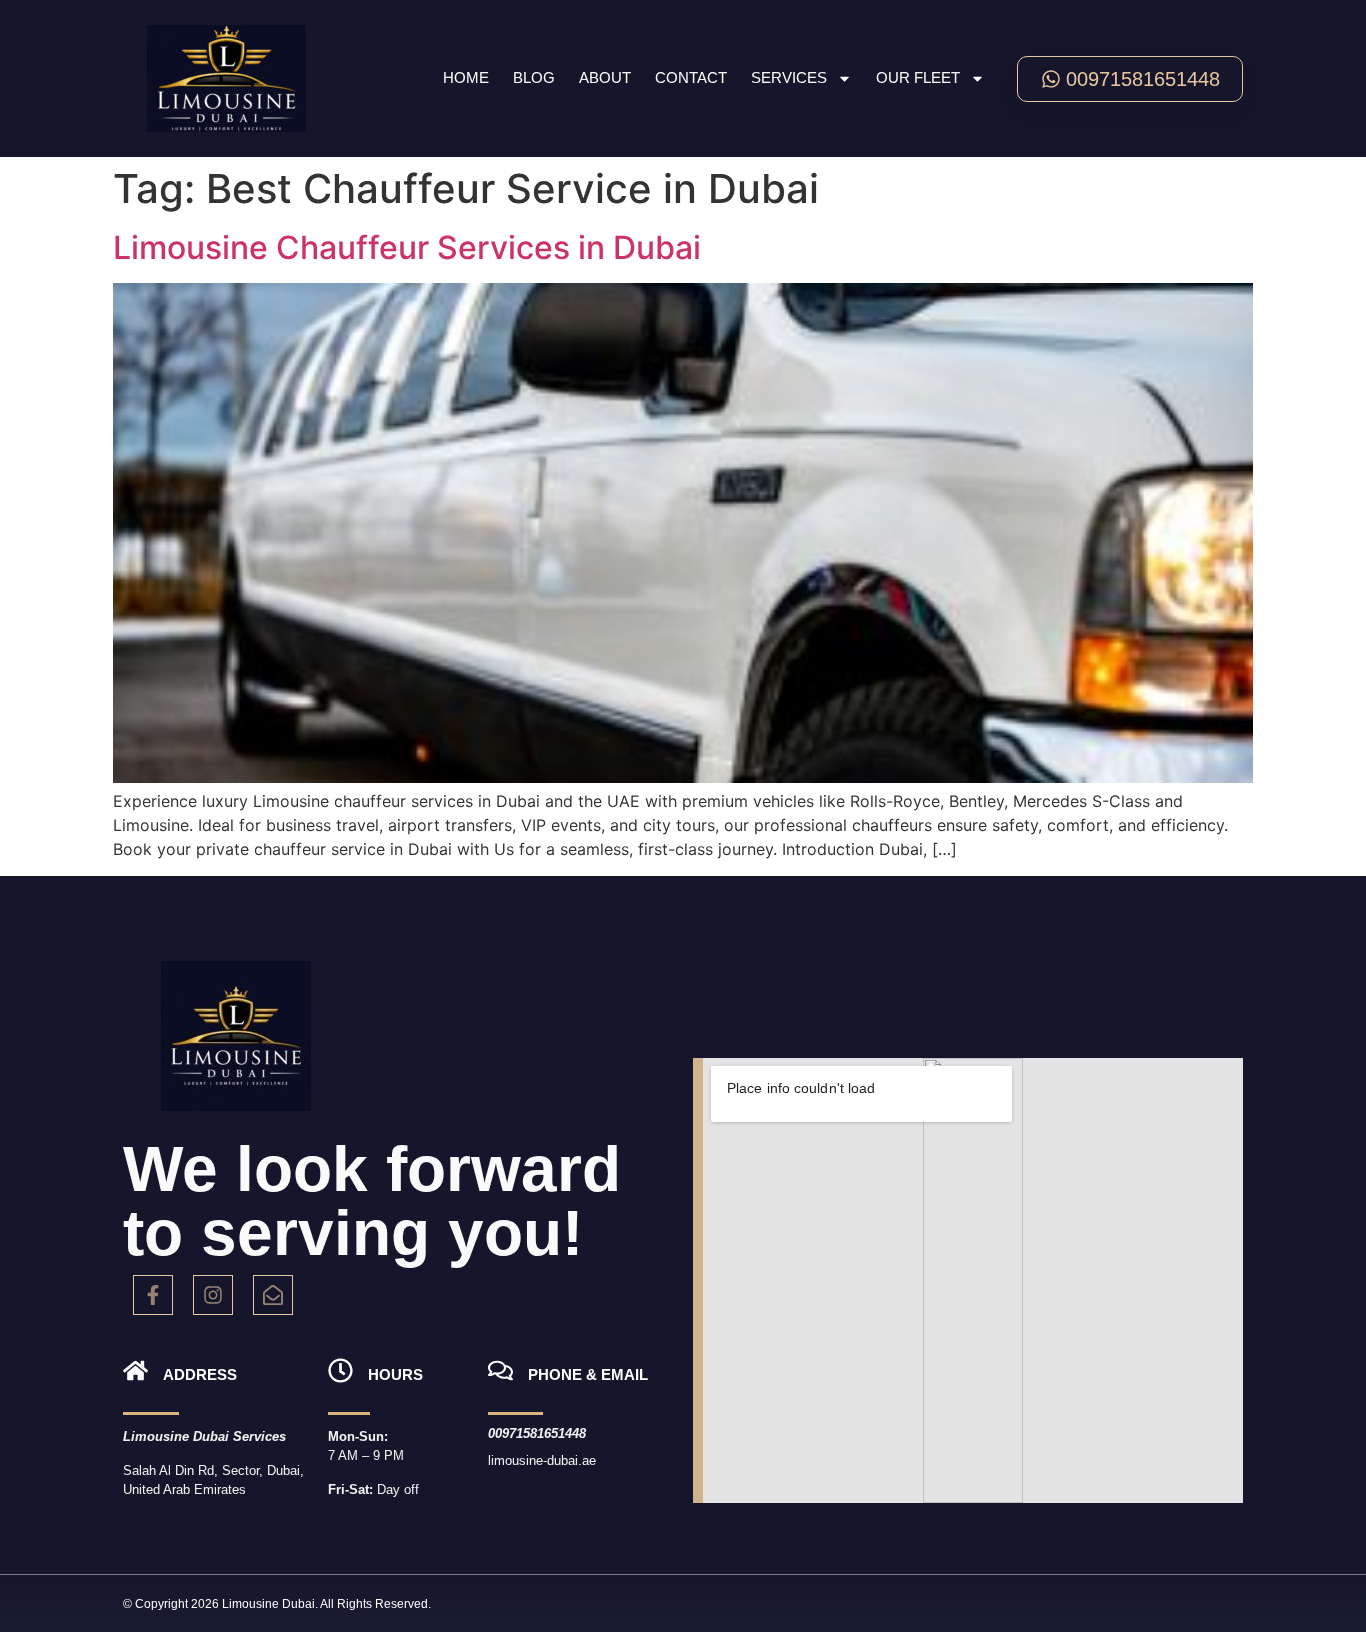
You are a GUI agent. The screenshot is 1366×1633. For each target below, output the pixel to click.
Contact (691, 77)
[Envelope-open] (273, 1295)
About (605, 77)
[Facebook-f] (153, 1295)
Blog (534, 77)
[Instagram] (213, 1295)
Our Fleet (918, 77)
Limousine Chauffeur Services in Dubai (407, 247)
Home (466, 77)
